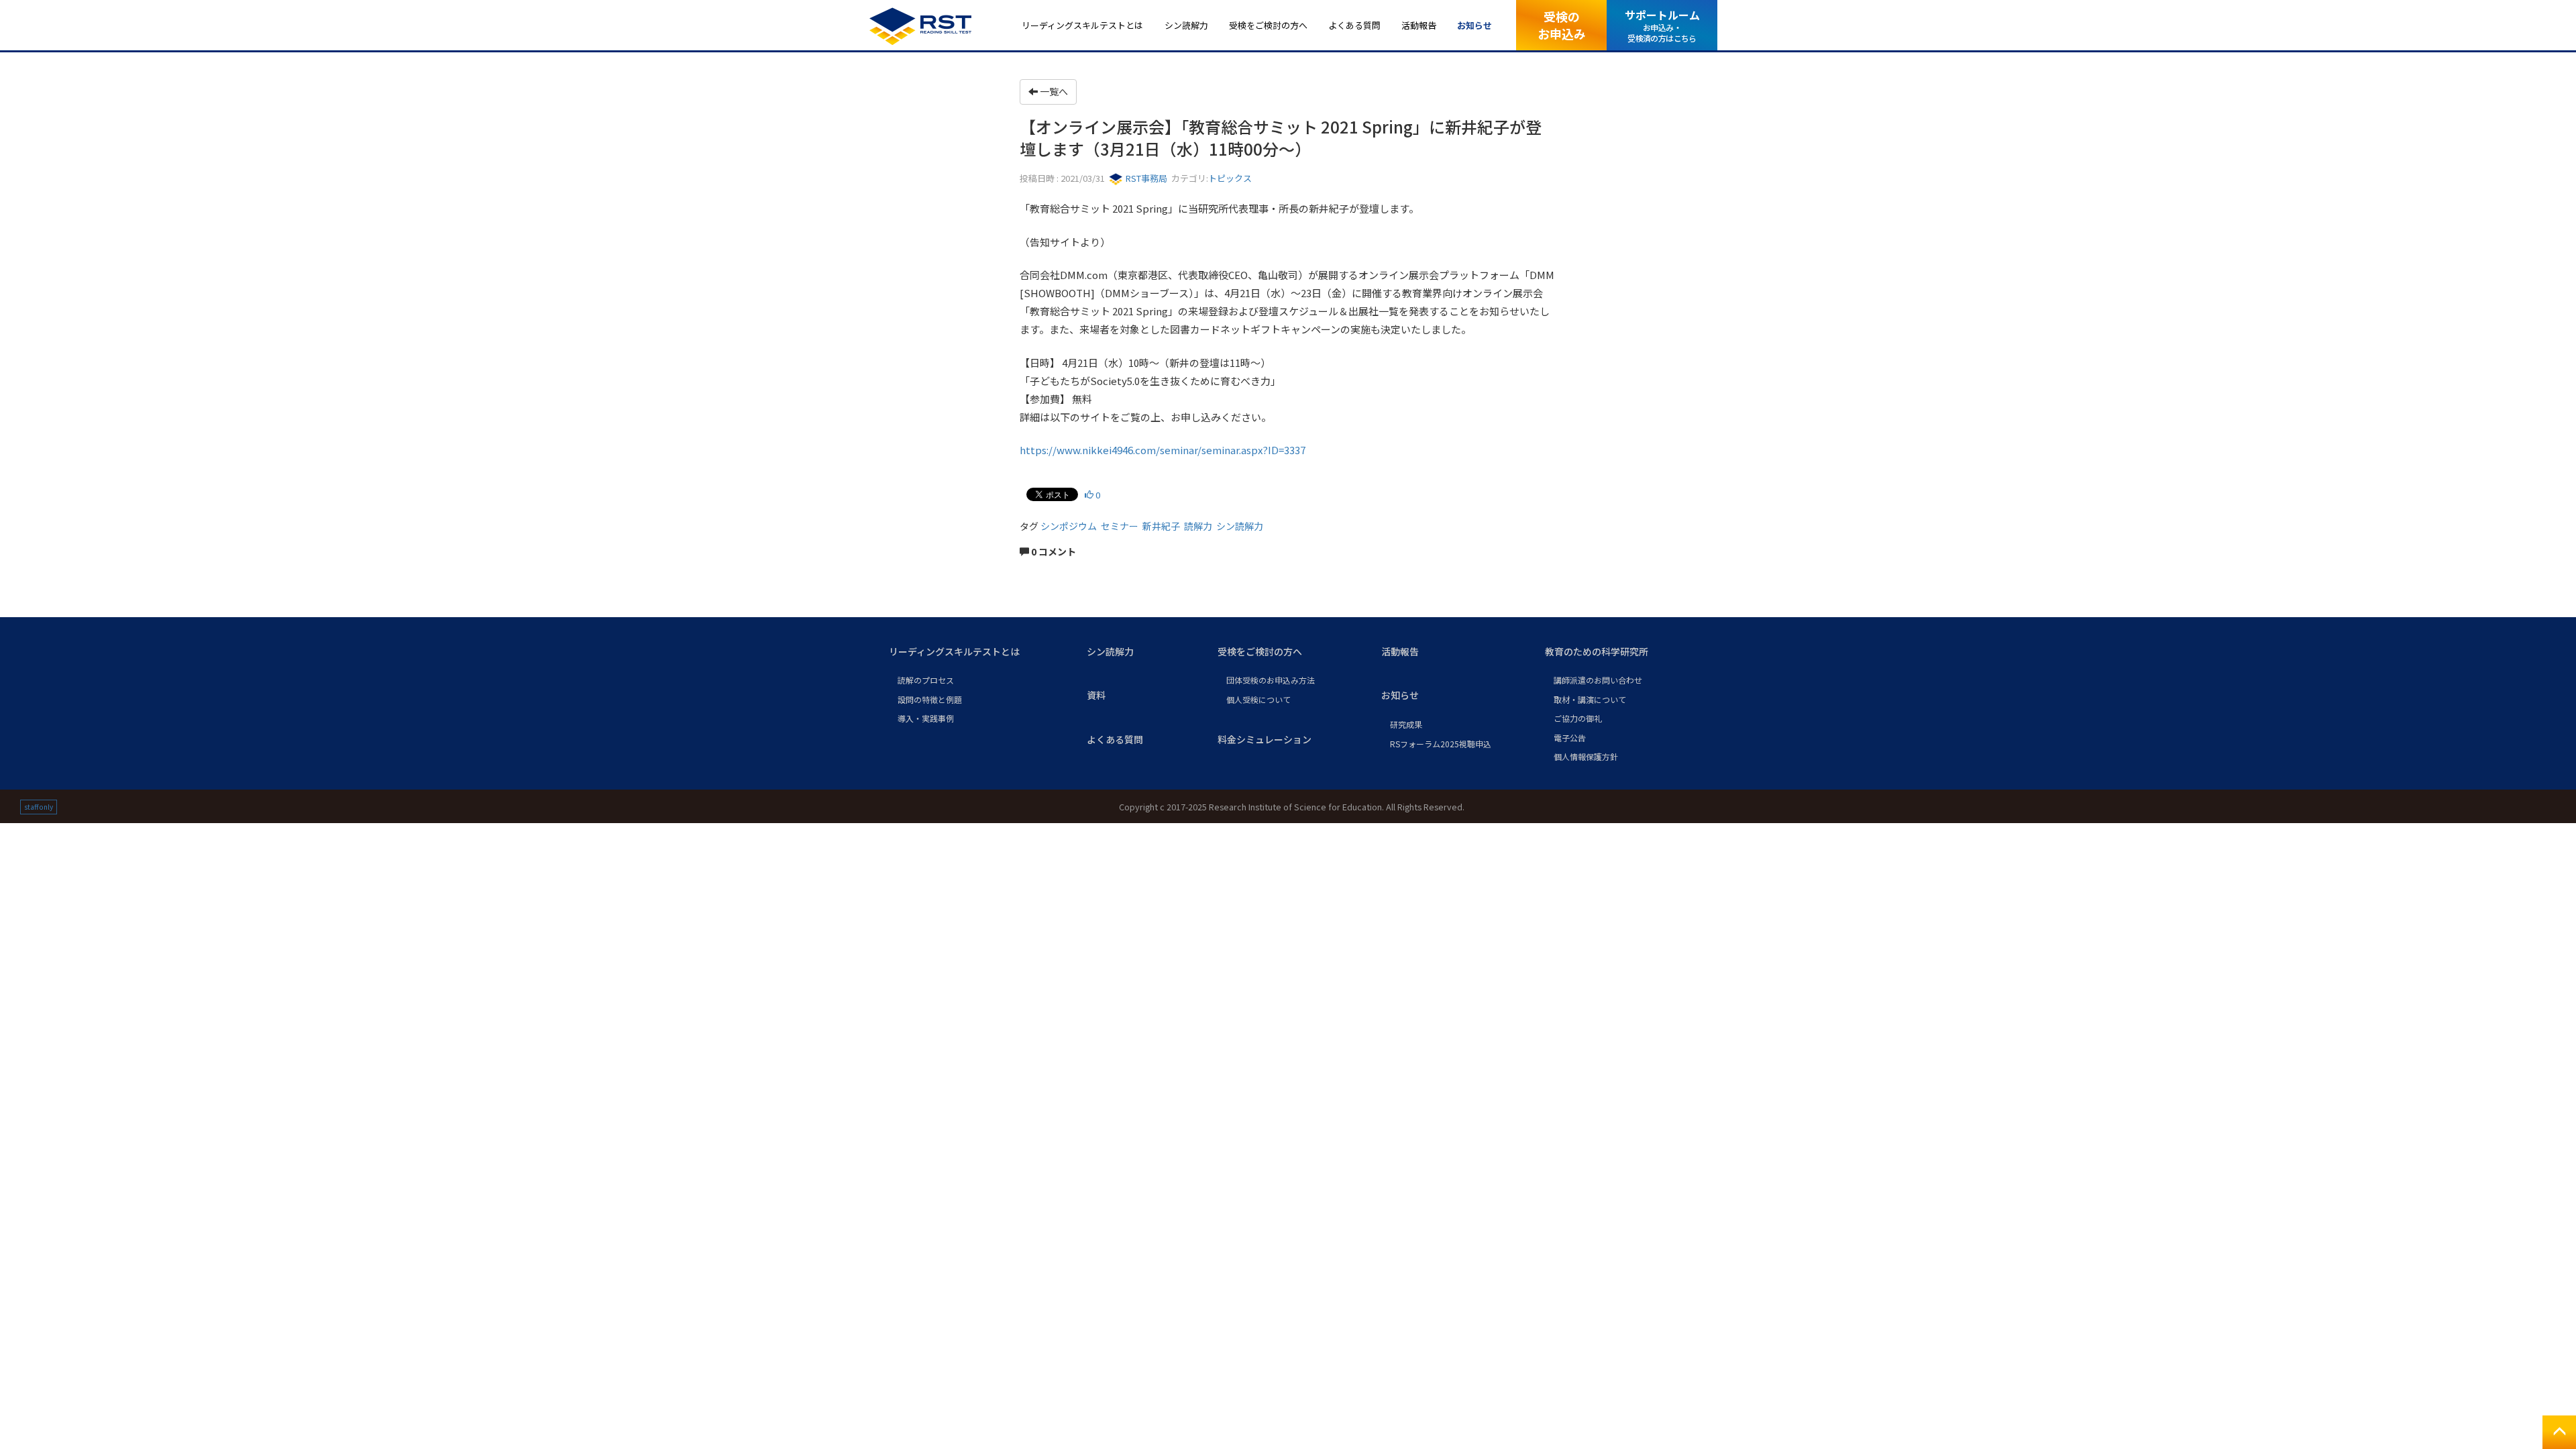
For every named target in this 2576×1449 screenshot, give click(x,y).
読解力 (1198, 526)
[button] (977, 652)
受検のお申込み (1562, 24)
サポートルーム (1662, 25)
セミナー (1120, 526)
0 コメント (1053, 551)
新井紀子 (1161, 526)
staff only (39, 807)
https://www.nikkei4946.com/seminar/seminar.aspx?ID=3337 (1163, 450)
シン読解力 (1240, 526)
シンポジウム (1069, 526)
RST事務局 (1145, 178)
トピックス (1230, 178)
